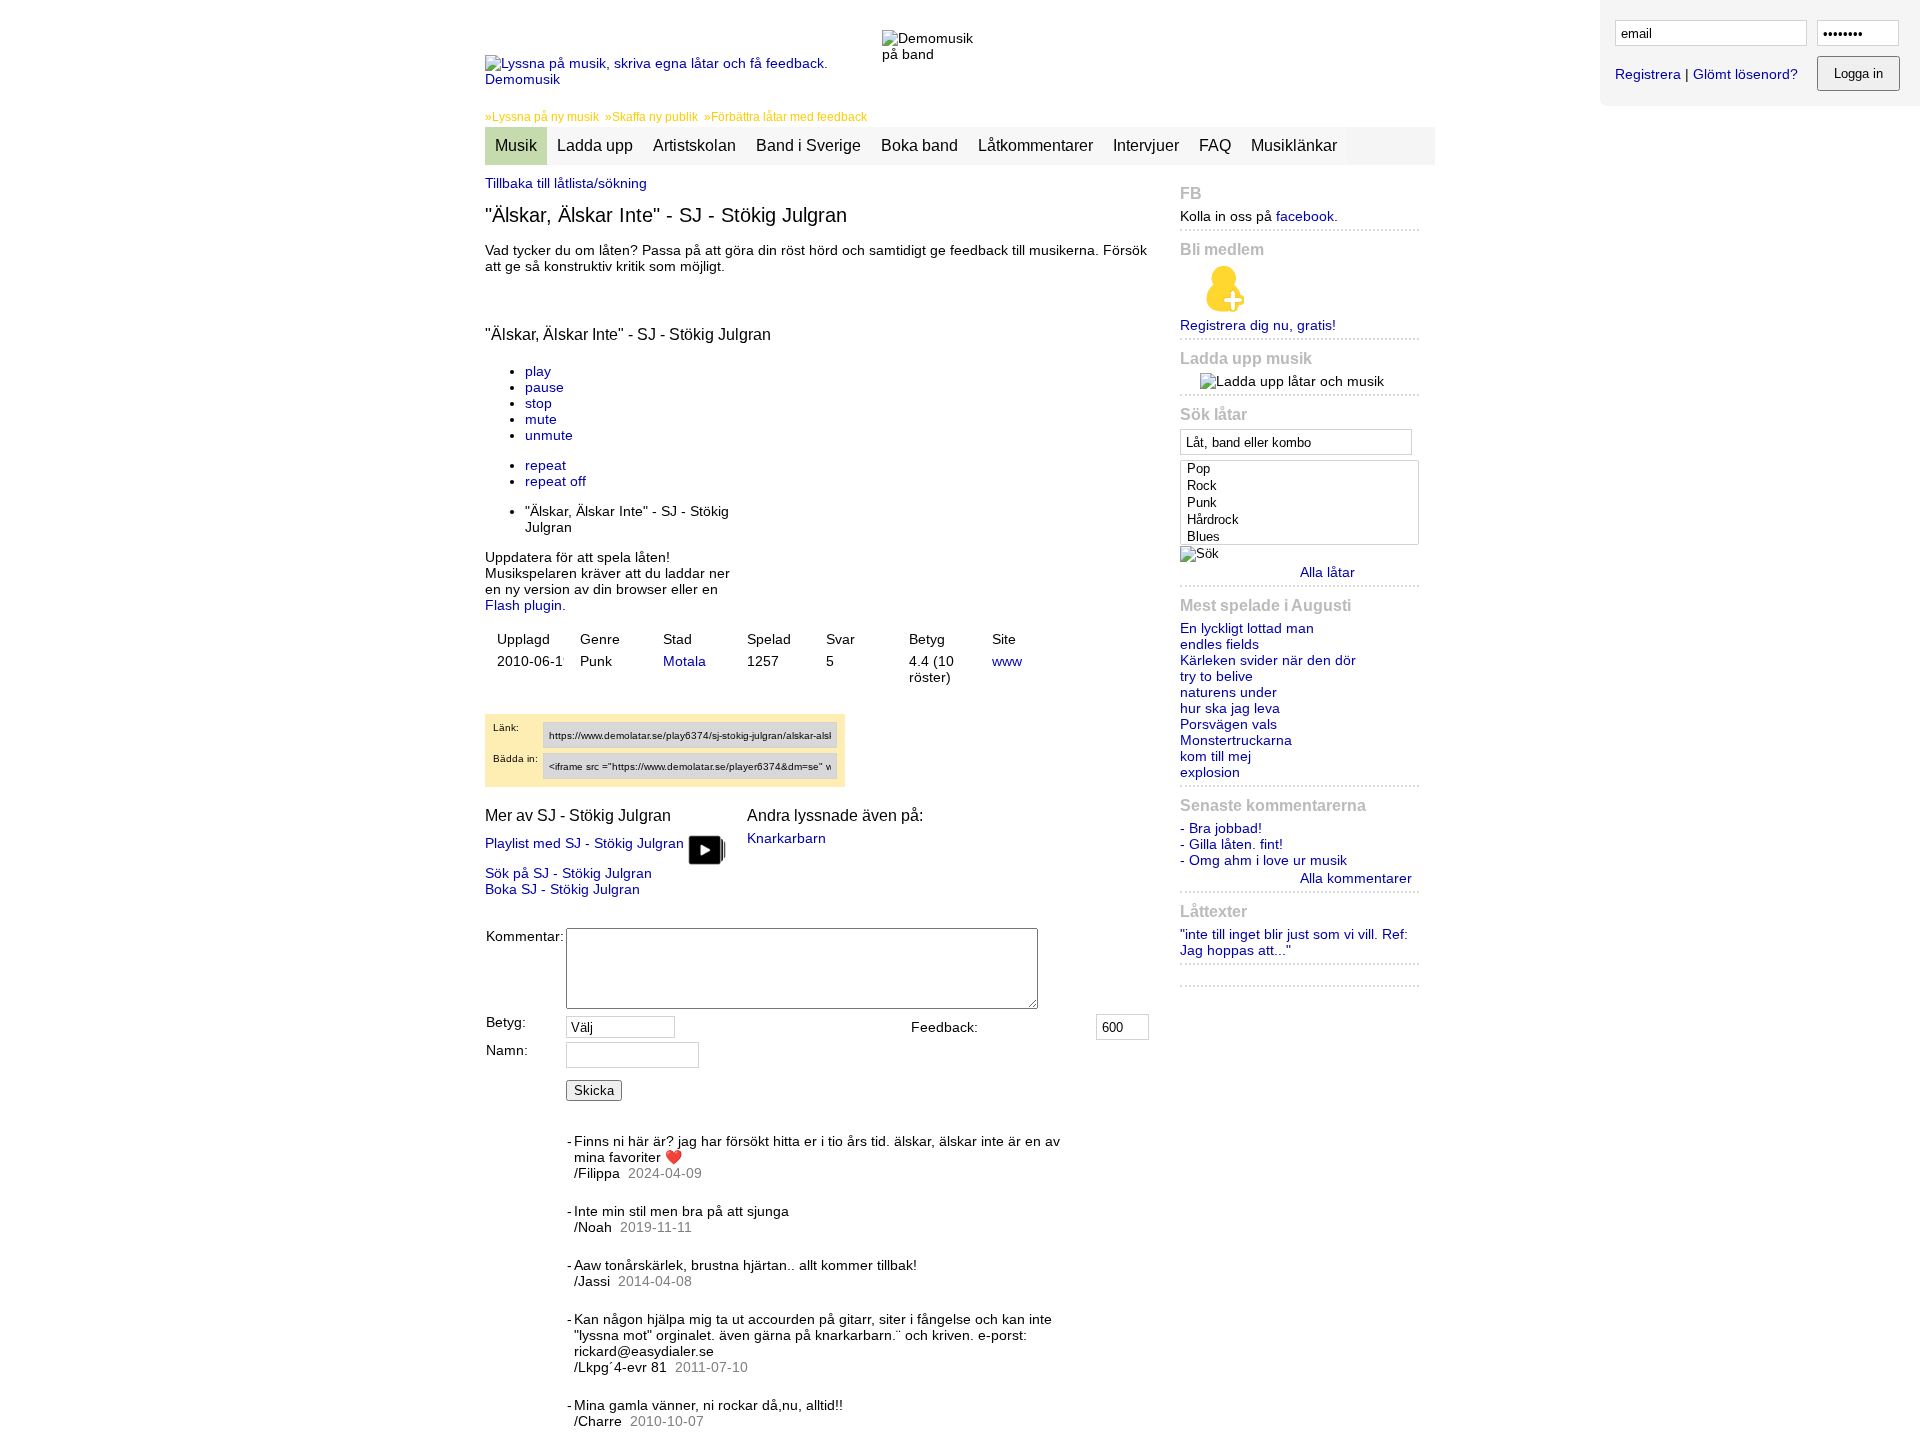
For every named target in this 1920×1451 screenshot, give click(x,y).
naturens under (1228, 692)
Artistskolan (694, 145)
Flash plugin (523, 605)
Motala (684, 661)
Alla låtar (1327, 572)
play (538, 371)
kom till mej (1215, 756)
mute (541, 419)
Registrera (1648, 74)
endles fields (1219, 644)
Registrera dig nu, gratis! (1258, 325)
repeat (545, 465)
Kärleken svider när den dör (1268, 660)
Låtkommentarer (1035, 145)
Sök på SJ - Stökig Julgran (568, 873)
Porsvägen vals (1228, 724)
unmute (549, 435)
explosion (1210, 772)
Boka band (919, 145)
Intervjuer (1146, 145)
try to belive (1216, 676)
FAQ (1215, 145)
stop (538, 403)
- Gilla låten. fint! (1231, 844)
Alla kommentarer (1356, 878)
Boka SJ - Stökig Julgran (562, 889)
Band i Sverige (808, 145)
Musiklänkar (1294, 145)
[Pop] (1301, 469)
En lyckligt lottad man (1247, 628)
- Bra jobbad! (1221, 828)
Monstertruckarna (1236, 740)
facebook (1305, 216)
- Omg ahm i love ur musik (1263, 860)
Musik (516, 145)
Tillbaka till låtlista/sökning (566, 183)
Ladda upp (595, 145)
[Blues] (1301, 537)
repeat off (555, 481)
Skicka (594, 1090)
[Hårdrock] (1301, 520)
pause (544, 387)
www (1007, 661)
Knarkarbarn (786, 838)
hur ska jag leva (1230, 708)
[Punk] (1301, 503)
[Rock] (1301, 486)
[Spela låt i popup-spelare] (756, 355)
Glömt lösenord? (1745, 74)
